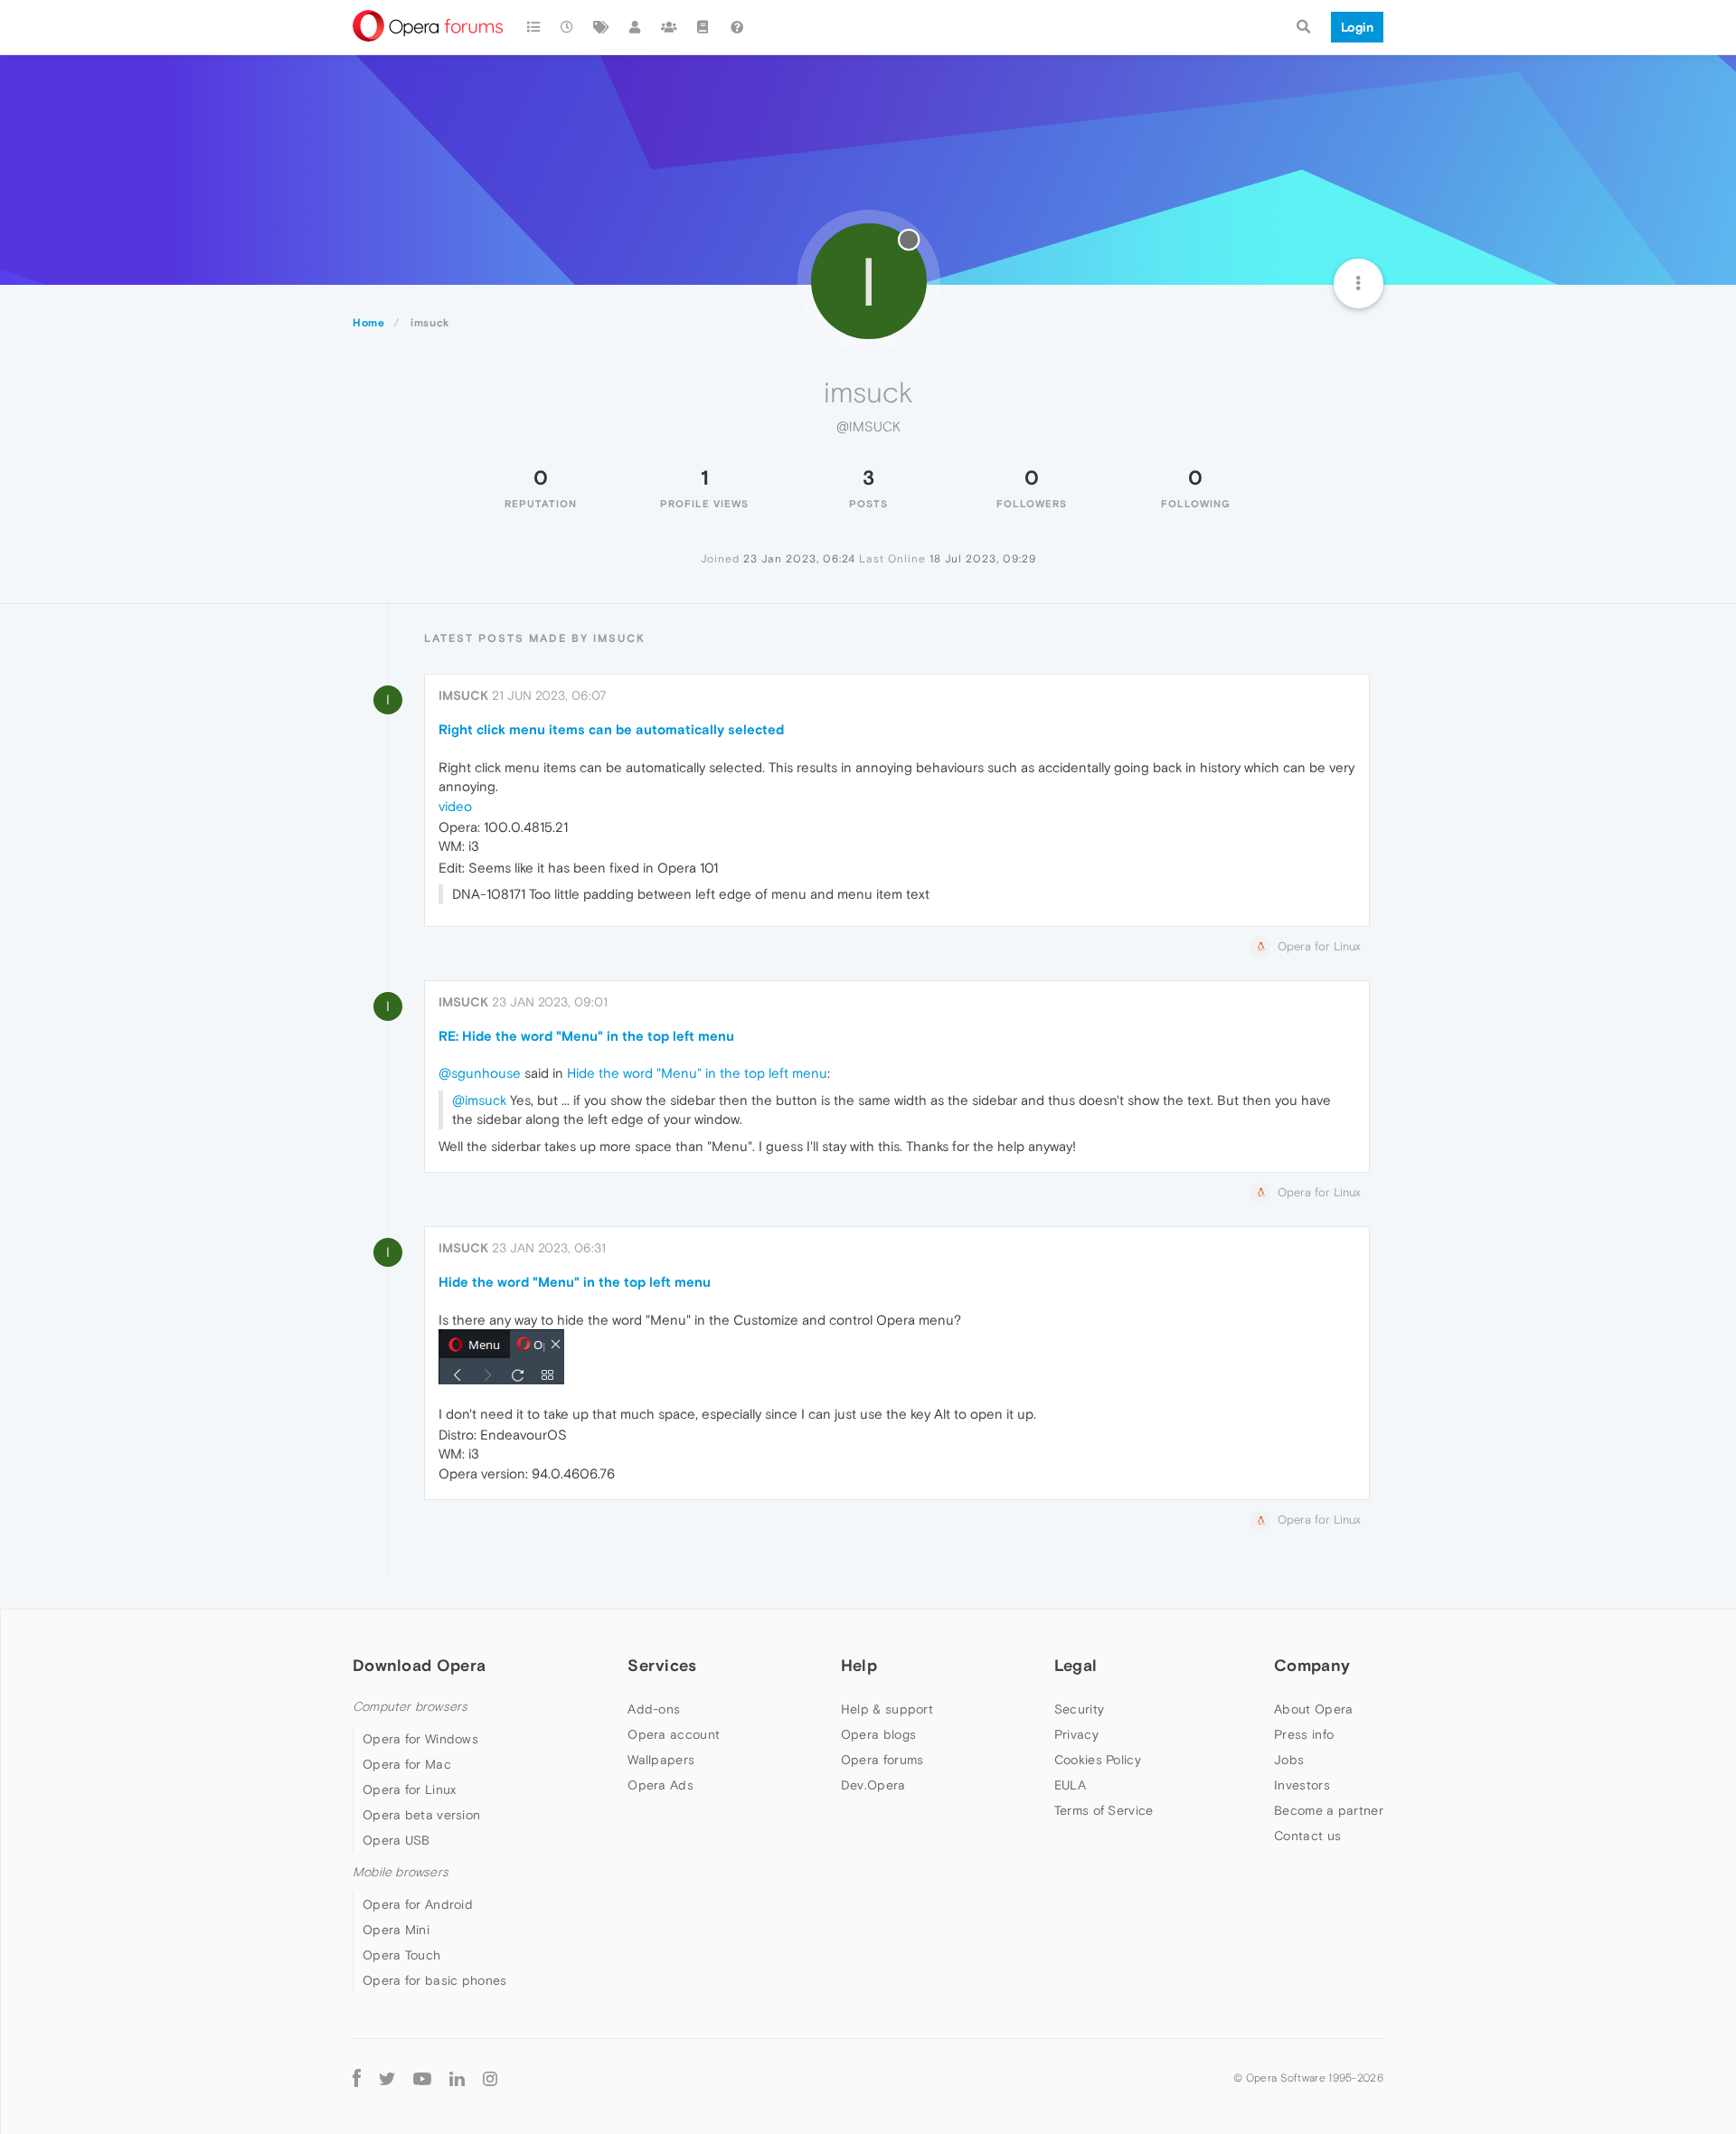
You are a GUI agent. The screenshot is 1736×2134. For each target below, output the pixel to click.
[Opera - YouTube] (422, 2077)
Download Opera (419, 1665)
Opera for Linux (410, 1789)
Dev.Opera (873, 1785)
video (455, 806)
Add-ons (654, 1709)
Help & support (887, 1709)
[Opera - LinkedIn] (457, 2077)
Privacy (1076, 1734)
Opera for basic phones (435, 1980)
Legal (1076, 1665)
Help (859, 1665)
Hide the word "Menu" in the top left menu (697, 1073)
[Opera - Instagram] (490, 2077)
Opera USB (396, 1840)
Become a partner (1329, 1810)
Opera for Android (418, 1904)
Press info (1304, 1734)
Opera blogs (878, 1734)
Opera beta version (421, 1815)
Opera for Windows (420, 1739)
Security (1079, 1709)
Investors (1302, 1785)
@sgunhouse (480, 1073)
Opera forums (882, 1760)
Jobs (1289, 1760)
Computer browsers (410, 1707)
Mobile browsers (401, 1872)
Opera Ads (660, 1785)
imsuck (463, 695)
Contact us (1307, 1836)
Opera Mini (396, 1930)
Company (1312, 1665)
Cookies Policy (1098, 1760)
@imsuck (479, 1100)
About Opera (1313, 1709)
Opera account (674, 1734)
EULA (1070, 1785)
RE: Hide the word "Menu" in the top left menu (586, 1036)
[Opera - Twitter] (387, 2077)
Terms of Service (1104, 1810)
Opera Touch (401, 1955)
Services (662, 1665)
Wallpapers (661, 1760)
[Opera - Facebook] (357, 2077)
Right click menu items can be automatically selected (611, 729)
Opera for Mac (407, 1764)
